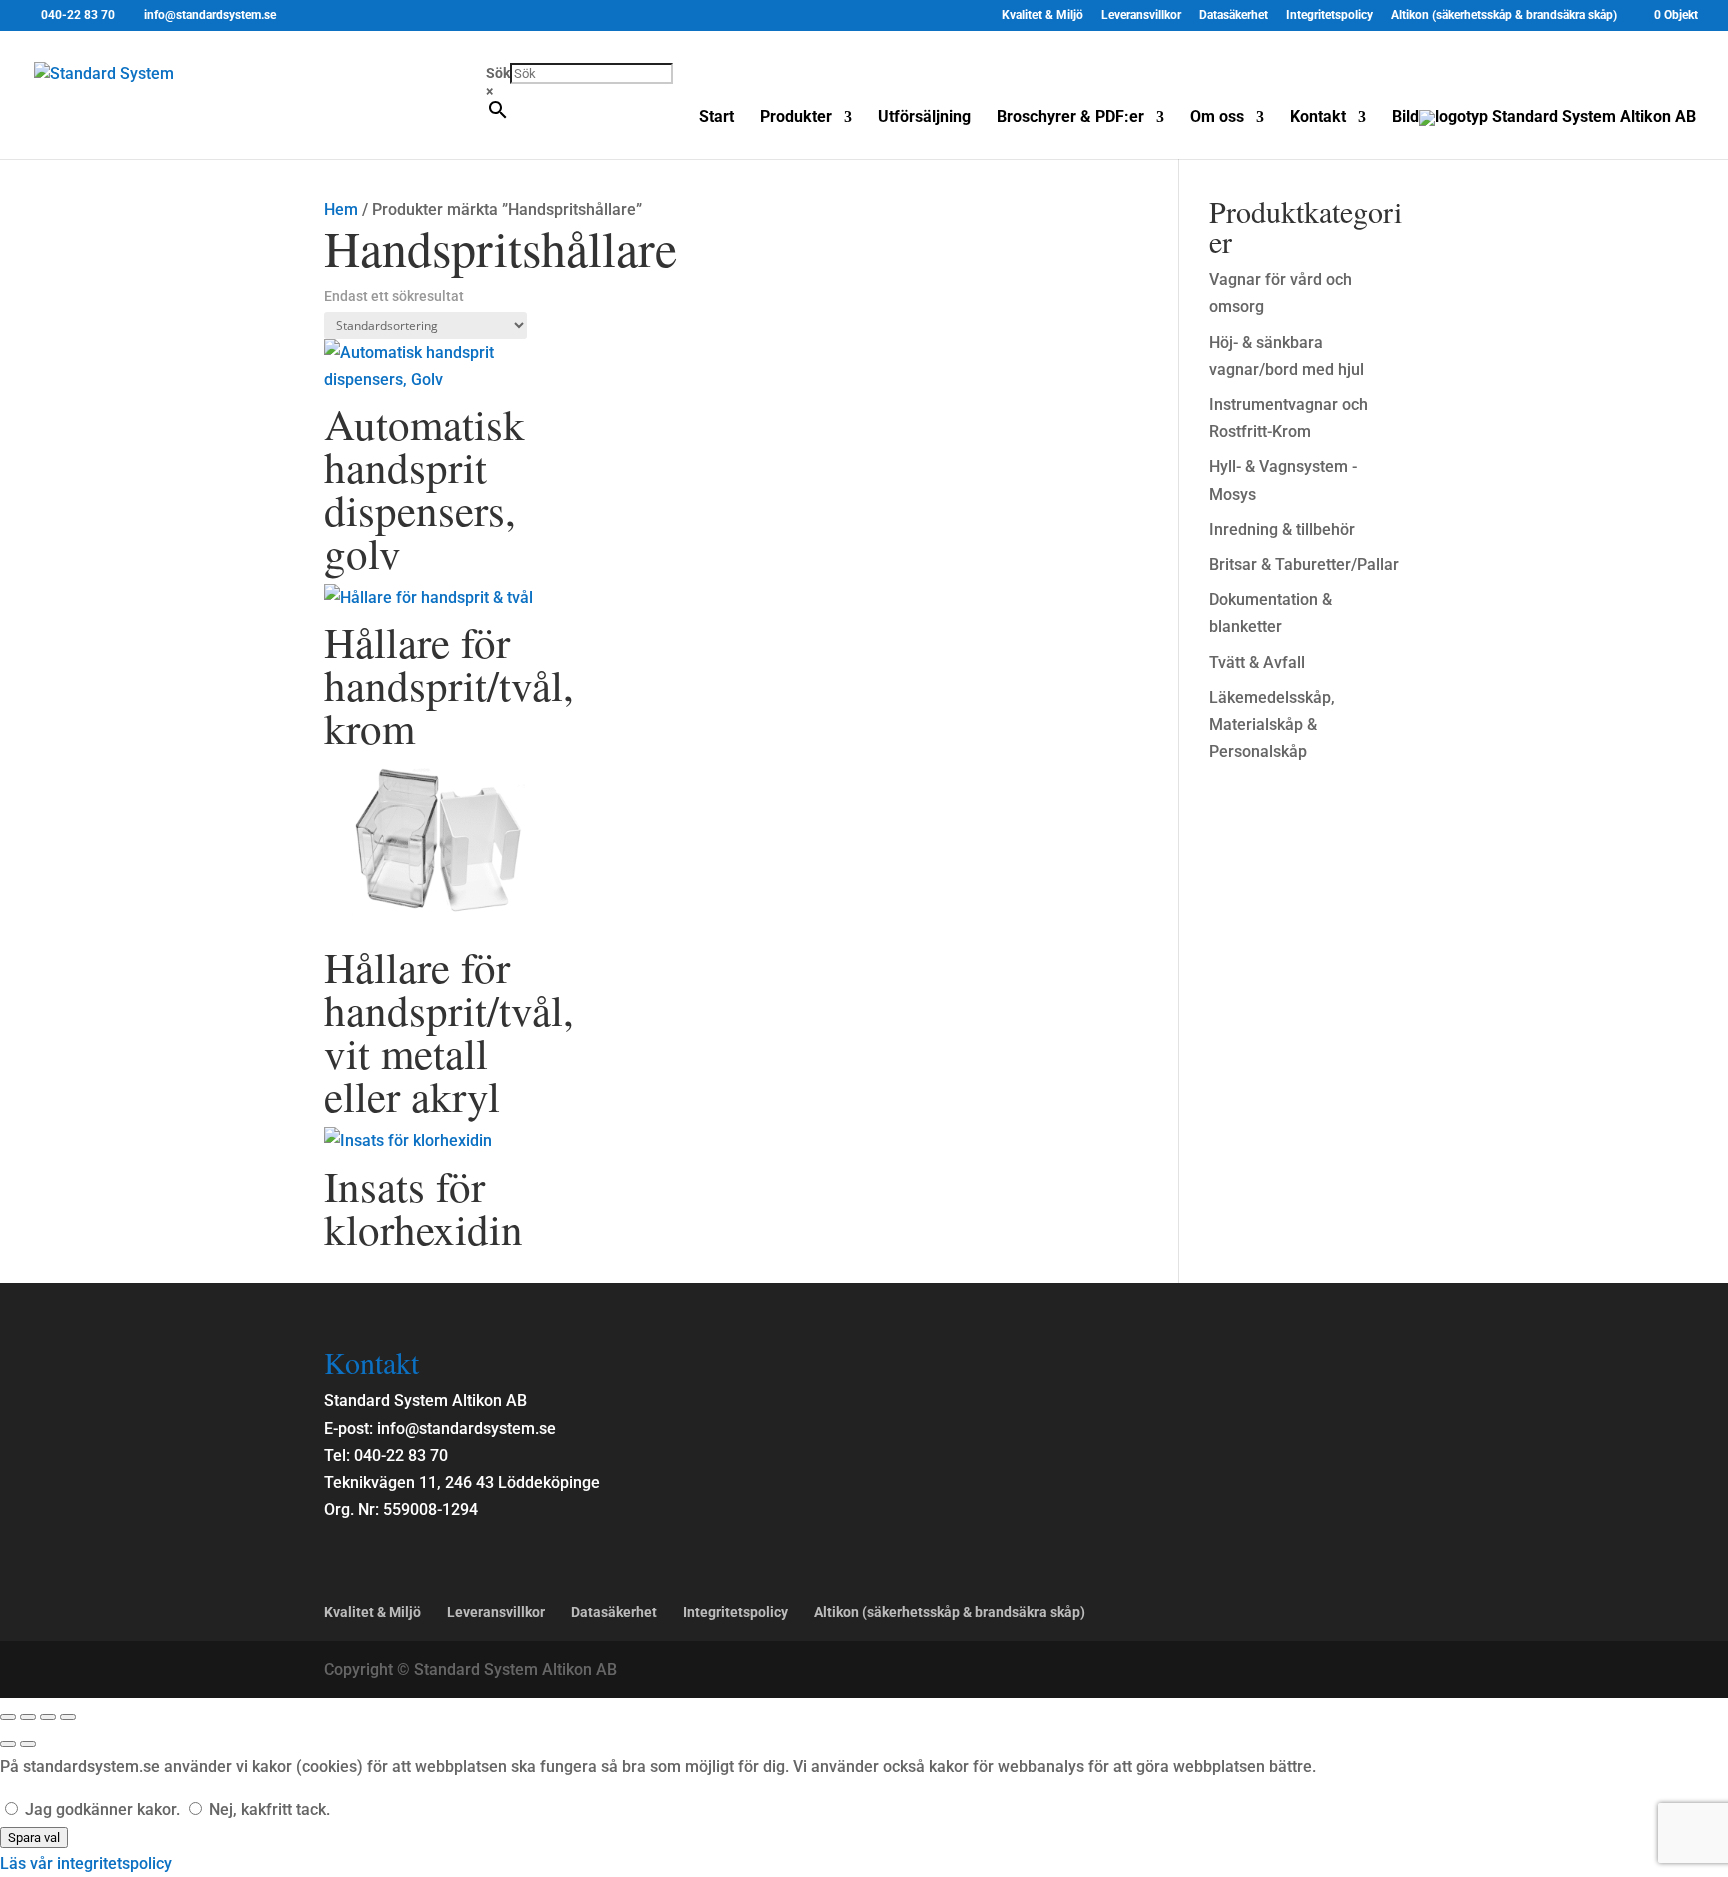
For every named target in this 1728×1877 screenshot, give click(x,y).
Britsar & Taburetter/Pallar (1304, 564)
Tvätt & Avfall (1257, 662)
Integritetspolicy (1329, 15)
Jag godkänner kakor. (102, 1809)
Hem (341, 209)
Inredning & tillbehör (1282, 529)
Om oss (1217, 118)
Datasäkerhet (1233, 15)
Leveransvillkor (1141, 15)
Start (716, 118)
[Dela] (48, 1717)
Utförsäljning (924, 118)
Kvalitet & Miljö (1042, 15)
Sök (498, 73)
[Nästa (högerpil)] (28, 1744)
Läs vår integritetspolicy (86, 1863)
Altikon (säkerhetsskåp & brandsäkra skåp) (1504, 15)
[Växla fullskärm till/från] (28, 1717)
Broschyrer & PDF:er (1070, 118)
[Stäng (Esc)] (68, 1717)
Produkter (796, 118)
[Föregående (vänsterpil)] (8, 1744)
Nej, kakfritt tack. (267, 1809)
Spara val (34, 1837)
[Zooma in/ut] (8, 1717)
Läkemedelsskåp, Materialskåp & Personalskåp (1272, 724)
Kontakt (1318, 118)
